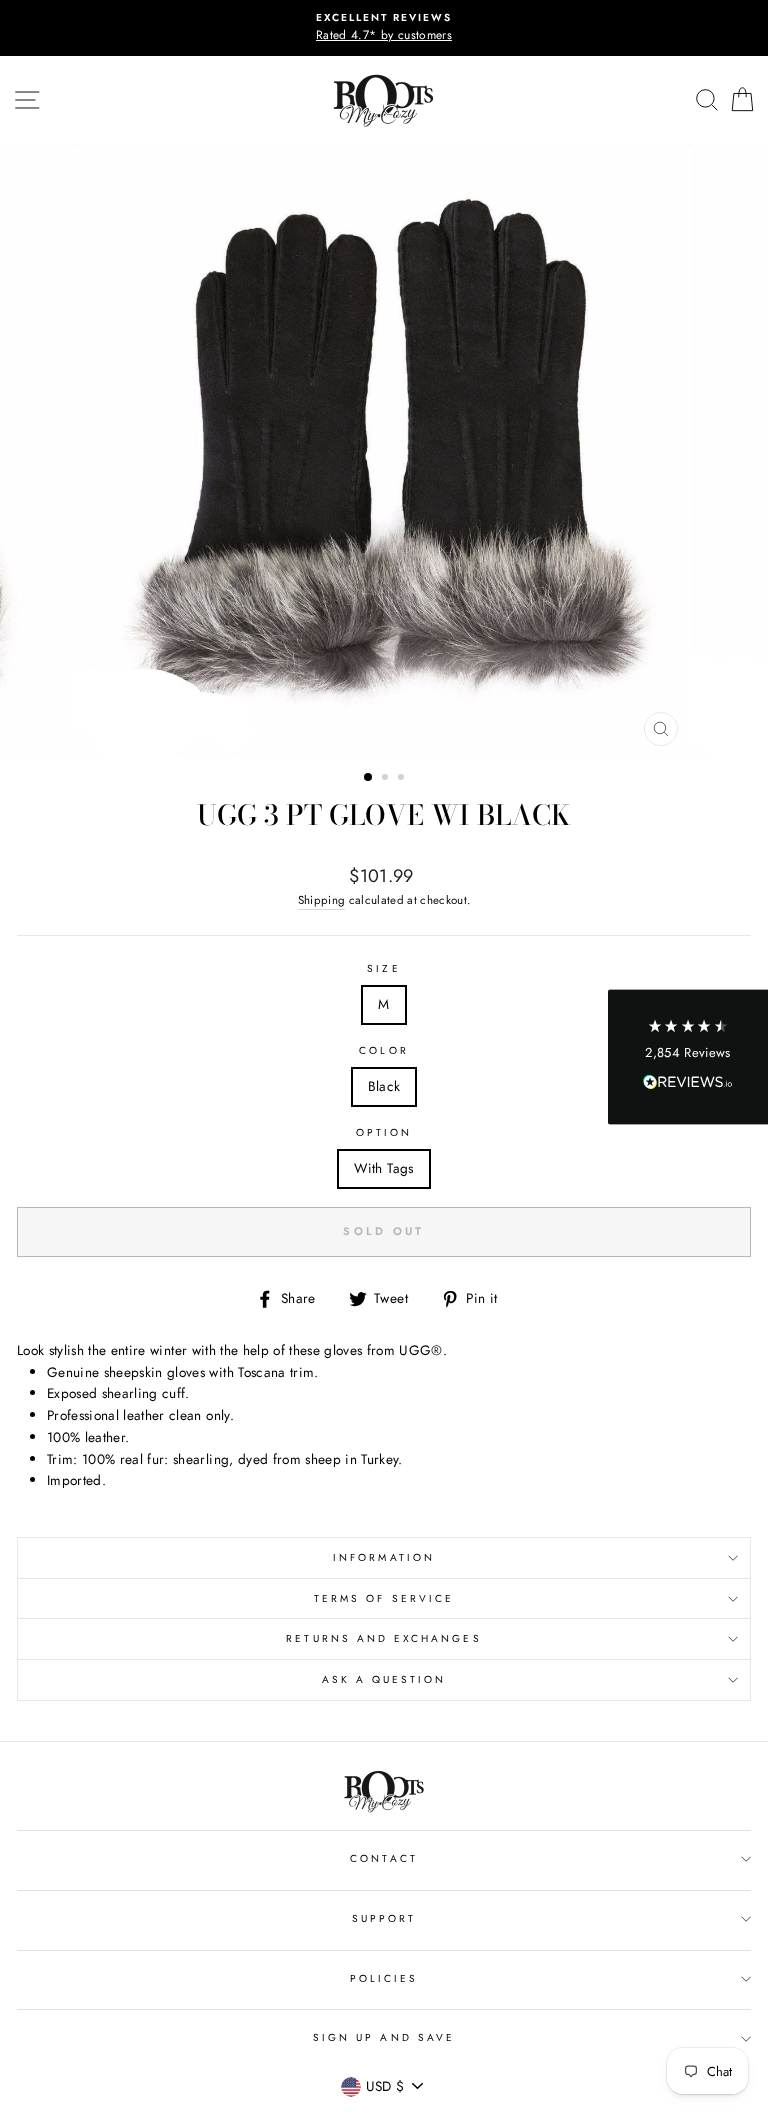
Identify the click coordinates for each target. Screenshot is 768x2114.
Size (383, 968)
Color (383, 1050)
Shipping (322, 900)
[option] (384, 28)
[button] (688, 1057)
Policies (384, 1978)
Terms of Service (384, 1598)
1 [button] (369, 778)
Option (384, 1132)
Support (384, 1918)
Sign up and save (384, 2037)
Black (384, 1086)
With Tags (383, 1168)
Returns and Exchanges (383, 1638)
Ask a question (384, 1679)
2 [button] (387, 779)
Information (384, 1557)
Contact (383, 1858)
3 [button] (403, 779)
